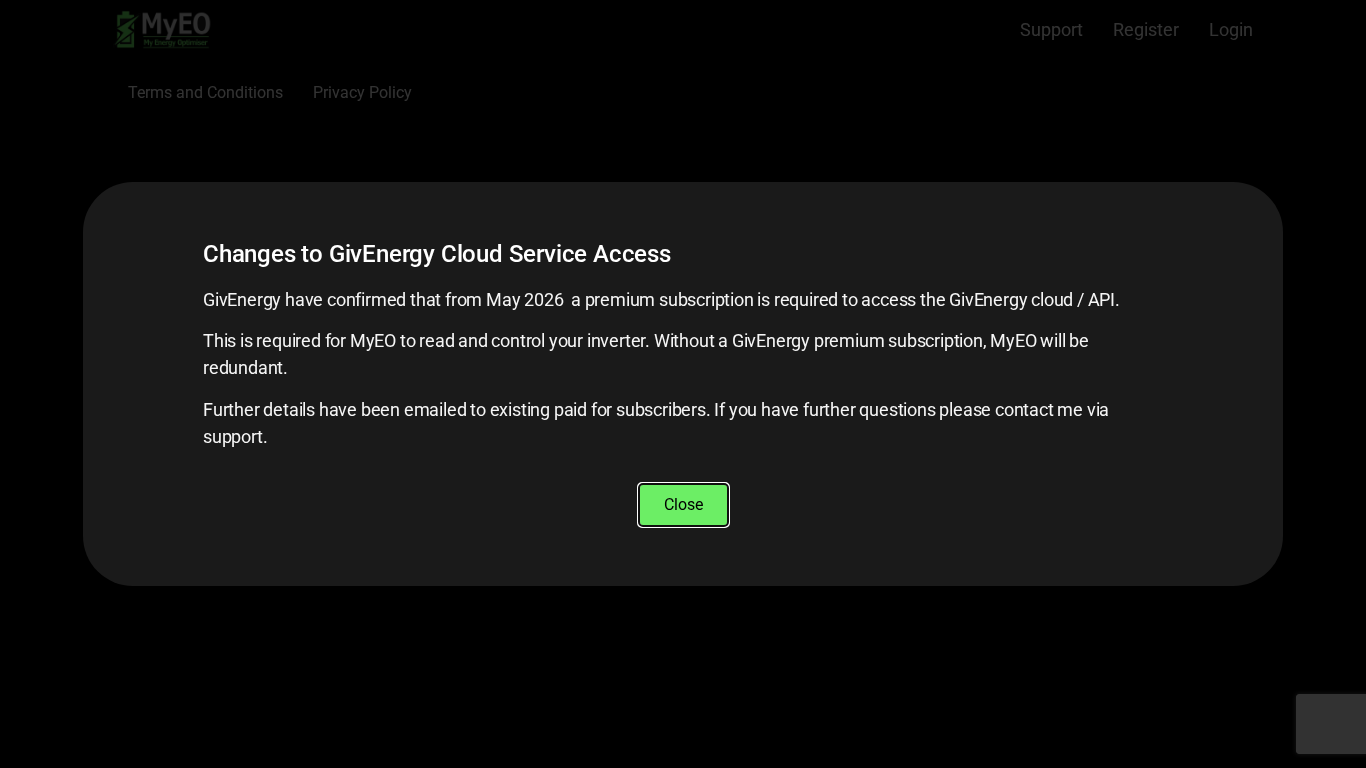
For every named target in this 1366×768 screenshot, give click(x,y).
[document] (683, 384)
